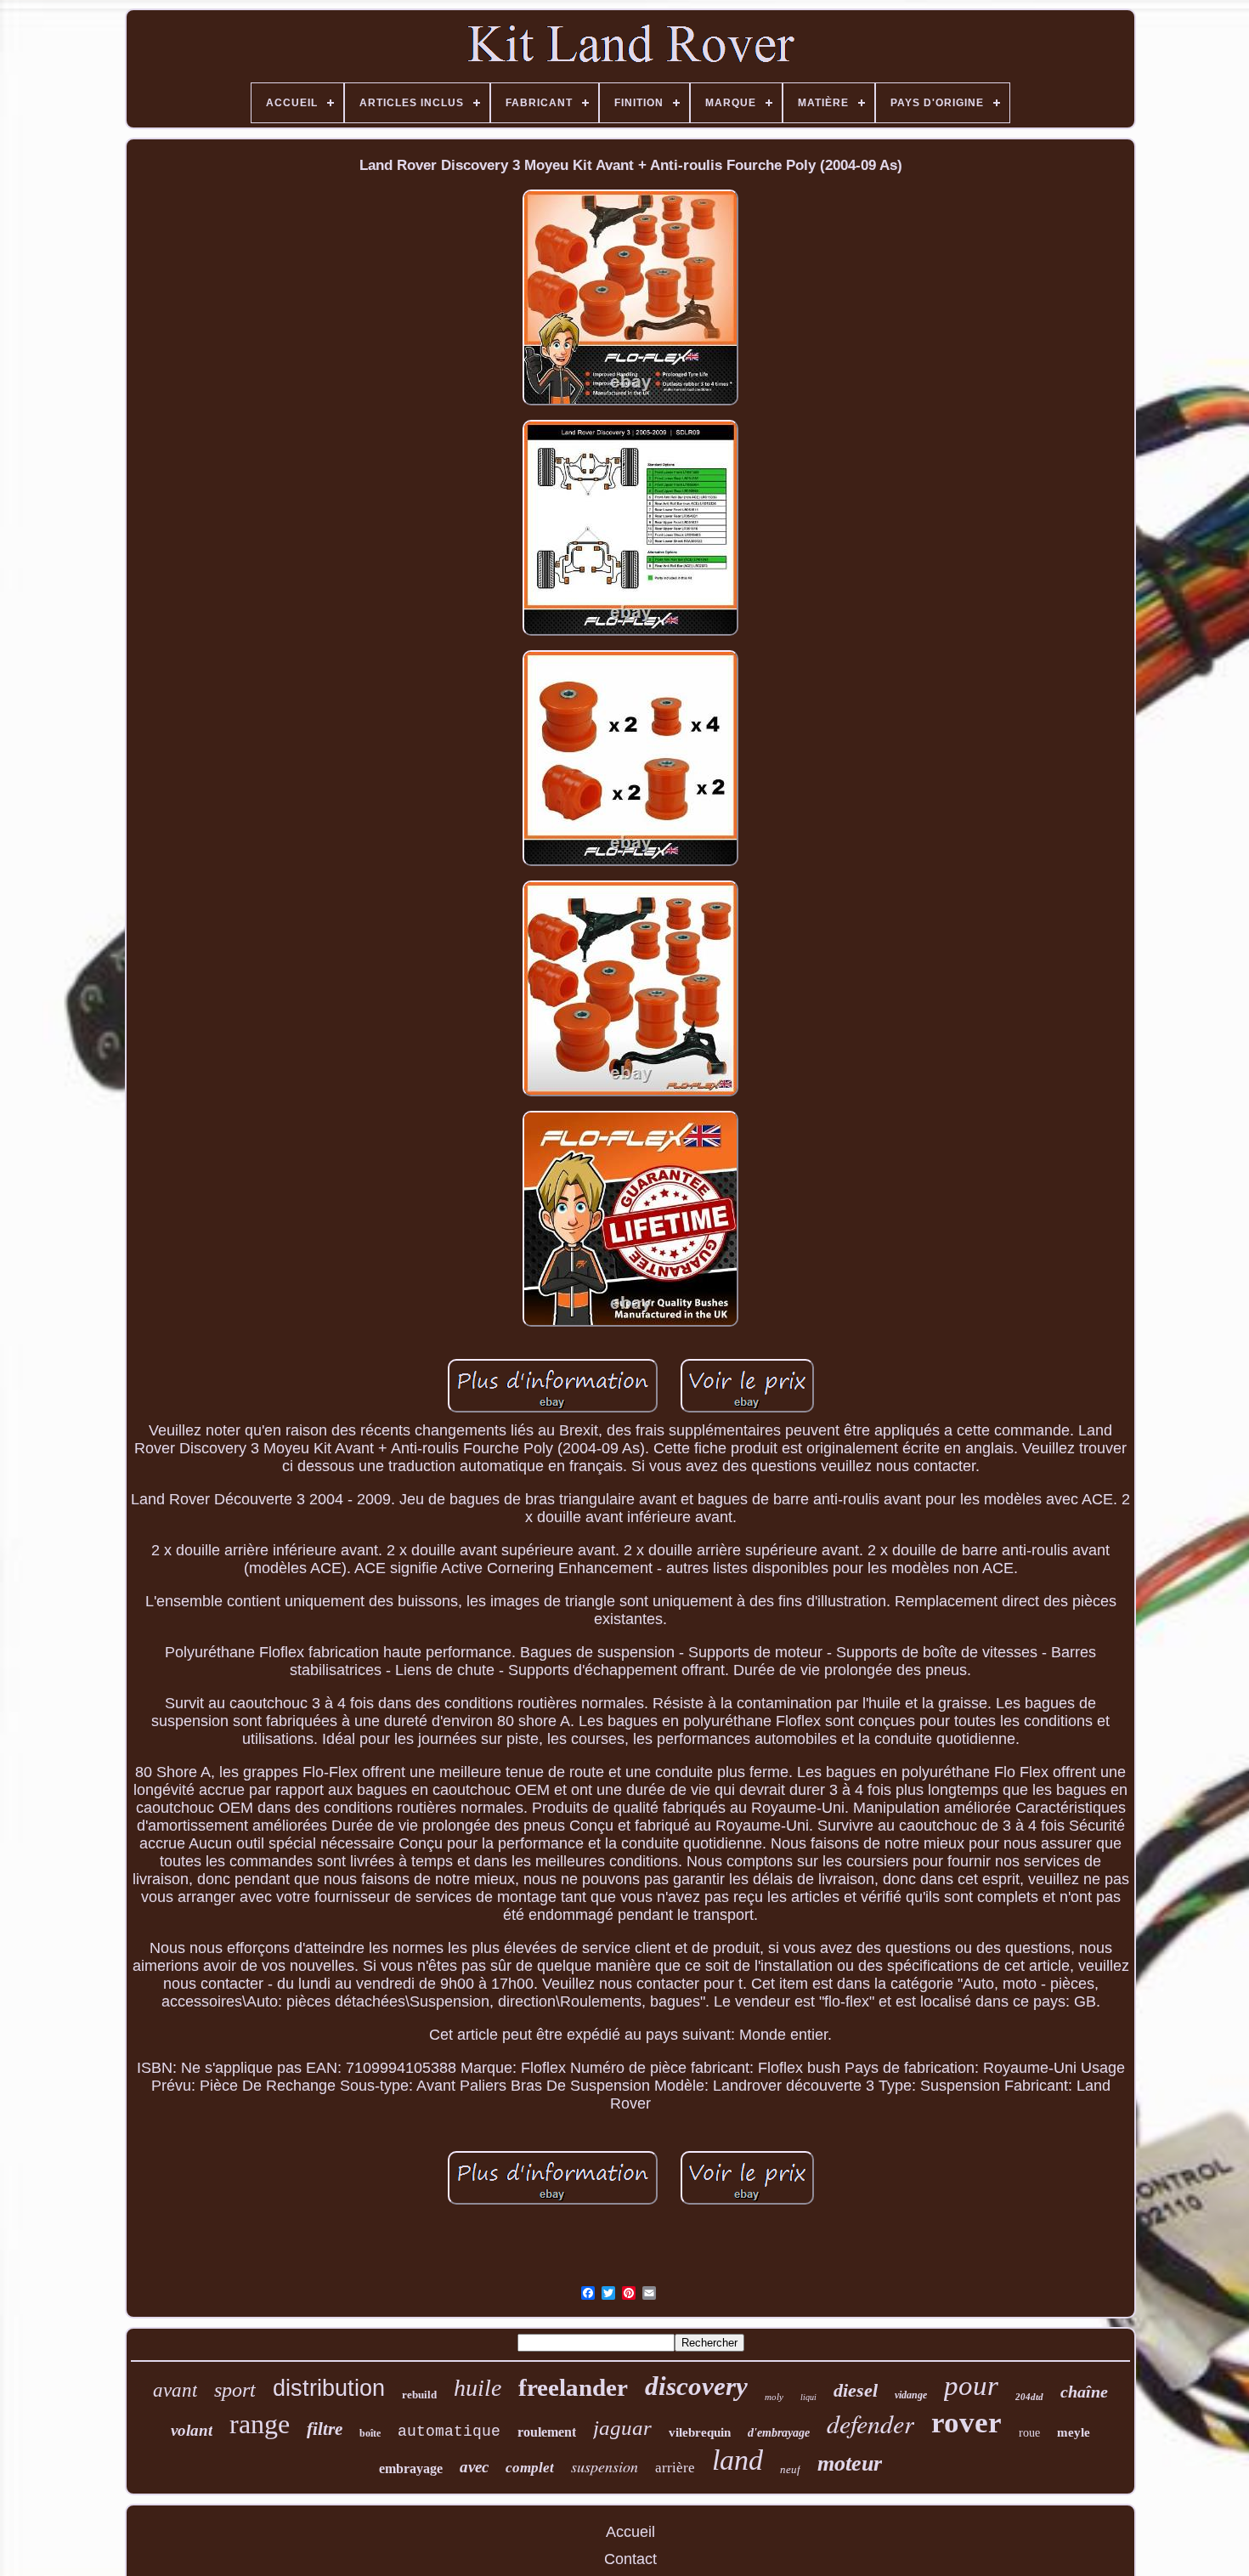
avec (474, 2467)
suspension (605, 2466)
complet (530, 2468)
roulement (547, 2432)
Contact (630, 2559)
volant (192, 2430)
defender (870, 2423)
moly (774, 2397)
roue (1029, 2433)
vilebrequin (700, 2432)
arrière (675, 2468)
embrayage (411, 2468)
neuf (790, 2469)
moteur (850, 2463)
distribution (329, 2388)
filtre (325, 2429)
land (738, 2460)
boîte (370, 2433)
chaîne (1084, 2392)
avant (175, 2390)
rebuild (419, 2395)
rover (966, 2423)
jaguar (622, 2428)
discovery (696, 2386)
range (260, 2424)
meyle (1074, 2432)
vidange (911, 2395)
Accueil (630, 2532)
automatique (449, 2432)
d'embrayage (779, 2433)
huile (478, 2388)
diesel (856, 2390)
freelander (573, 2387)
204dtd (1029, 2397)
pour (971, 2386)
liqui (808, 2397)
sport (235, 2390)
